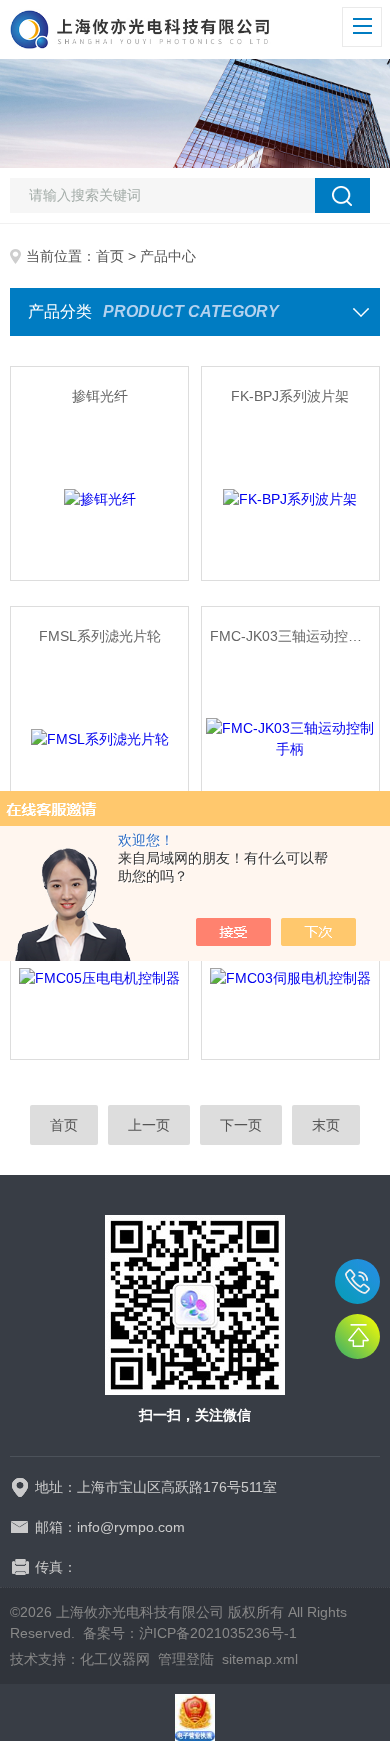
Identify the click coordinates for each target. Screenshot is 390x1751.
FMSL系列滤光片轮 (100, 636)
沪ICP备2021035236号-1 (218, 1633)
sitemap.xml (260, 1659)
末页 (326, 1125)
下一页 (241, 1125)
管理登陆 (186, 1659)
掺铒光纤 (100, 396)
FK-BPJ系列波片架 (290, 396)
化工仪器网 (115, 1659)
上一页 (149, 1125)
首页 (110, 256)
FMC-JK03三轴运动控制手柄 (294, 636)
